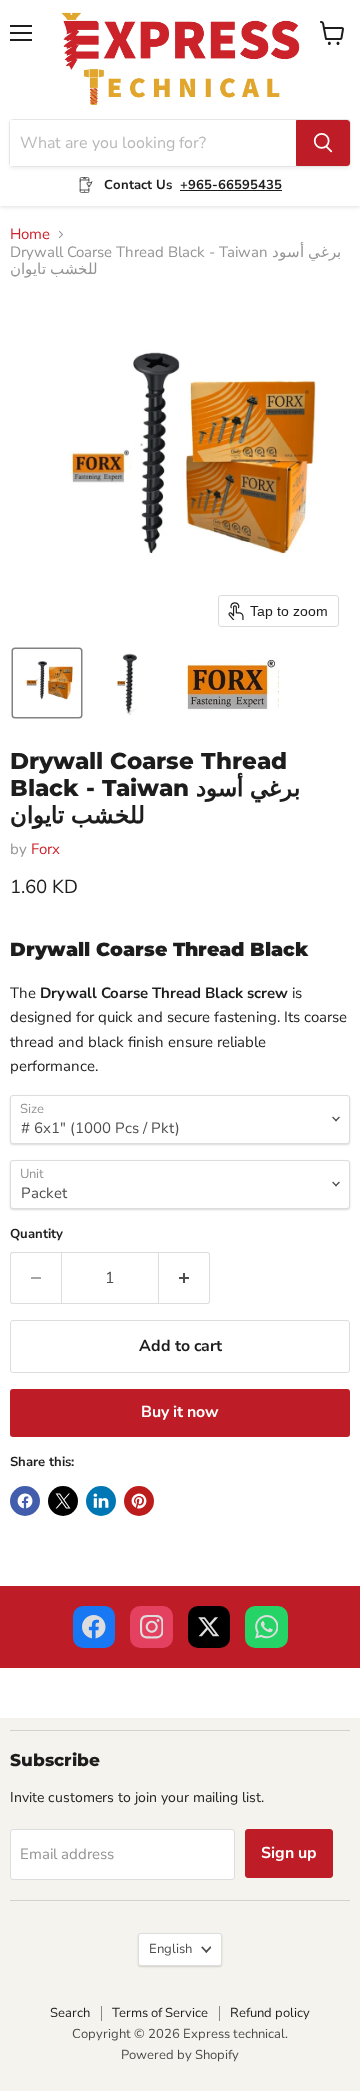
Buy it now (180, 1412)
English (170, 1949)
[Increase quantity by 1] (184, 1278)
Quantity (36, 1234)
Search (70, 2013)
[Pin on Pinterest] (139, 1501)
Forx (45, 849)
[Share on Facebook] (25, 1501)
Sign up (289, 1853)
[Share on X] (63, 1501)
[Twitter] (209, 1627)
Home (30, 234)
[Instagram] (151, 1627)
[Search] (323, 143)
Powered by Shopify (180, 2055)
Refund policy (270, 2013)
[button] (47, 683)
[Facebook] (94, 1627)
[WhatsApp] (266, 1627)
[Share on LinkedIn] (101, 1501)
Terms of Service (160, 2013)
